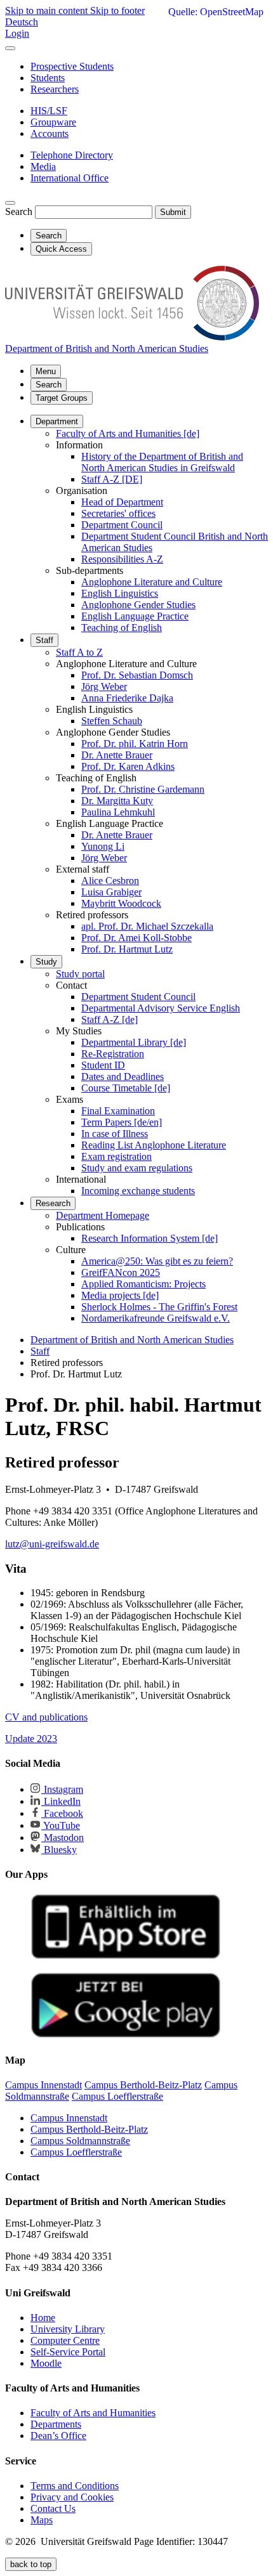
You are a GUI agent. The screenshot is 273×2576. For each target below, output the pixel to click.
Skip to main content (48, 10)
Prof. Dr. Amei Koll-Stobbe (136, 938)
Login (17, 33)
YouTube (61, 1825)
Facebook (62, 1813)
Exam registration (117, 1156)
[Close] (10, 48)
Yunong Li (103, 846)
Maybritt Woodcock (121, 903)
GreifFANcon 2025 (121, 1272)
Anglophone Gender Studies (138, 605)
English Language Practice (135, 616)
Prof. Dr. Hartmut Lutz (127, 949)
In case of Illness (115, 1134)
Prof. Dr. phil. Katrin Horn (135, 744)
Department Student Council (138, 997)
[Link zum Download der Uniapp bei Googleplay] (126, 2035)
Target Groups (62, 398)
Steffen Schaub (112, 721)
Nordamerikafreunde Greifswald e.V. (156, 1318)
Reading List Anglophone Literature (154, 1145)
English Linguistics (120, 593)
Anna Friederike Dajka (127, 698)
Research (53, 1203)
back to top (31, 2564)
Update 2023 (31, 1739)
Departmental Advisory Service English (161, 1008)
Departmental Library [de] (134, 1042)
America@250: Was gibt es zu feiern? (157, 1261)
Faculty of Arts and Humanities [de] (128, 433)
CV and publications (46, 1717)
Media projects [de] (120, 1295)
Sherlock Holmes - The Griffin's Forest (159, 1307)
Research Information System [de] (150, 1238)
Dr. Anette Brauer (117, 755)
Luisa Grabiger (111, 892)
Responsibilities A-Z (122, 559)
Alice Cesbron (110, 881)
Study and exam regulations (137, 1168)
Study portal (80, 974)
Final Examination (118, 1111)
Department (57, 421)
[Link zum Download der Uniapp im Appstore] (126, 1956)
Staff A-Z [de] (110, 1019)
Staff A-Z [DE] (112, 479)
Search (19, 211)
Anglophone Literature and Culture (152, 582)
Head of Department (122, 502)
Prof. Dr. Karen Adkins (128, 766)
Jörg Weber (104, 686)
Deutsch (22, 22)
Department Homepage (103, 1215)
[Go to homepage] (132, 337)
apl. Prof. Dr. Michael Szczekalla (147, 926)
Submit (173, 212)
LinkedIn (61, 1801)
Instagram (62, 1789)
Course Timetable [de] (126, 1088)
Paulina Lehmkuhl (118, 812)
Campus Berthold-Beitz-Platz (89, 2129)
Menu (46, 371)
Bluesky (59, 1850)
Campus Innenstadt (69, 2118)
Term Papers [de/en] (122, 1122)
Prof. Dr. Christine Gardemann (143, 789)
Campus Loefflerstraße (76, 2152)
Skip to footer (117, 10)
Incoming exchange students (138, 1191)
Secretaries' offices (118, 513)
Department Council (122, 525)
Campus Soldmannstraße (80, 2141)
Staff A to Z (79, 652)
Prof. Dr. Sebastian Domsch (137, 675)
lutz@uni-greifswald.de (52, 1544)
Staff (44, 640)
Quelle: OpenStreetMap (216, 12)
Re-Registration (113, 1054)
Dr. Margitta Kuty (117, 801)
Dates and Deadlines (123, 1077)
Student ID (103, 1065)
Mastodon (63, 1838)
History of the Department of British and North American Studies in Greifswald (162, 462)
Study (46, 962)
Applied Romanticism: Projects (143, 1284)
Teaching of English (122, 628)
